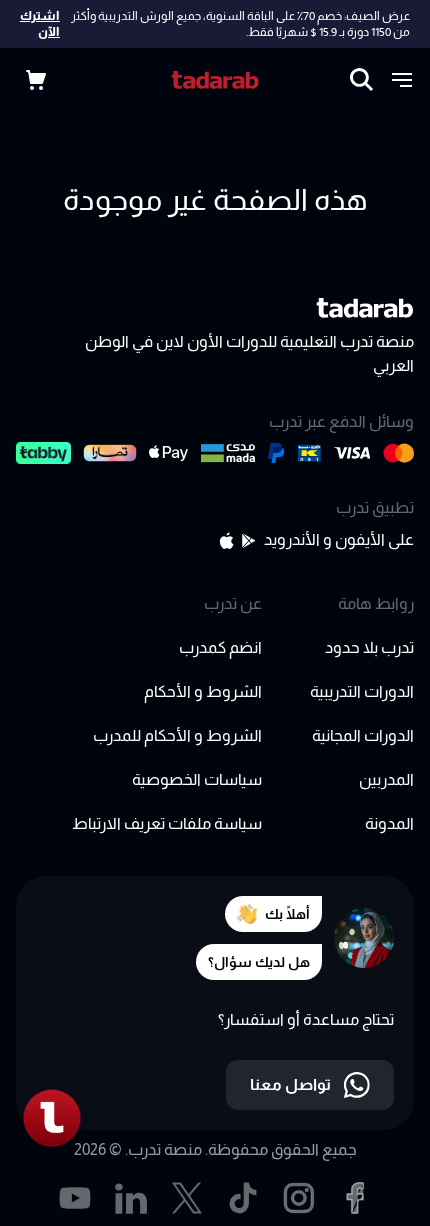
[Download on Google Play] (249, 540)
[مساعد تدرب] (52, 1118)
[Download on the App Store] (226, 540)
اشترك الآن (40, 24)
